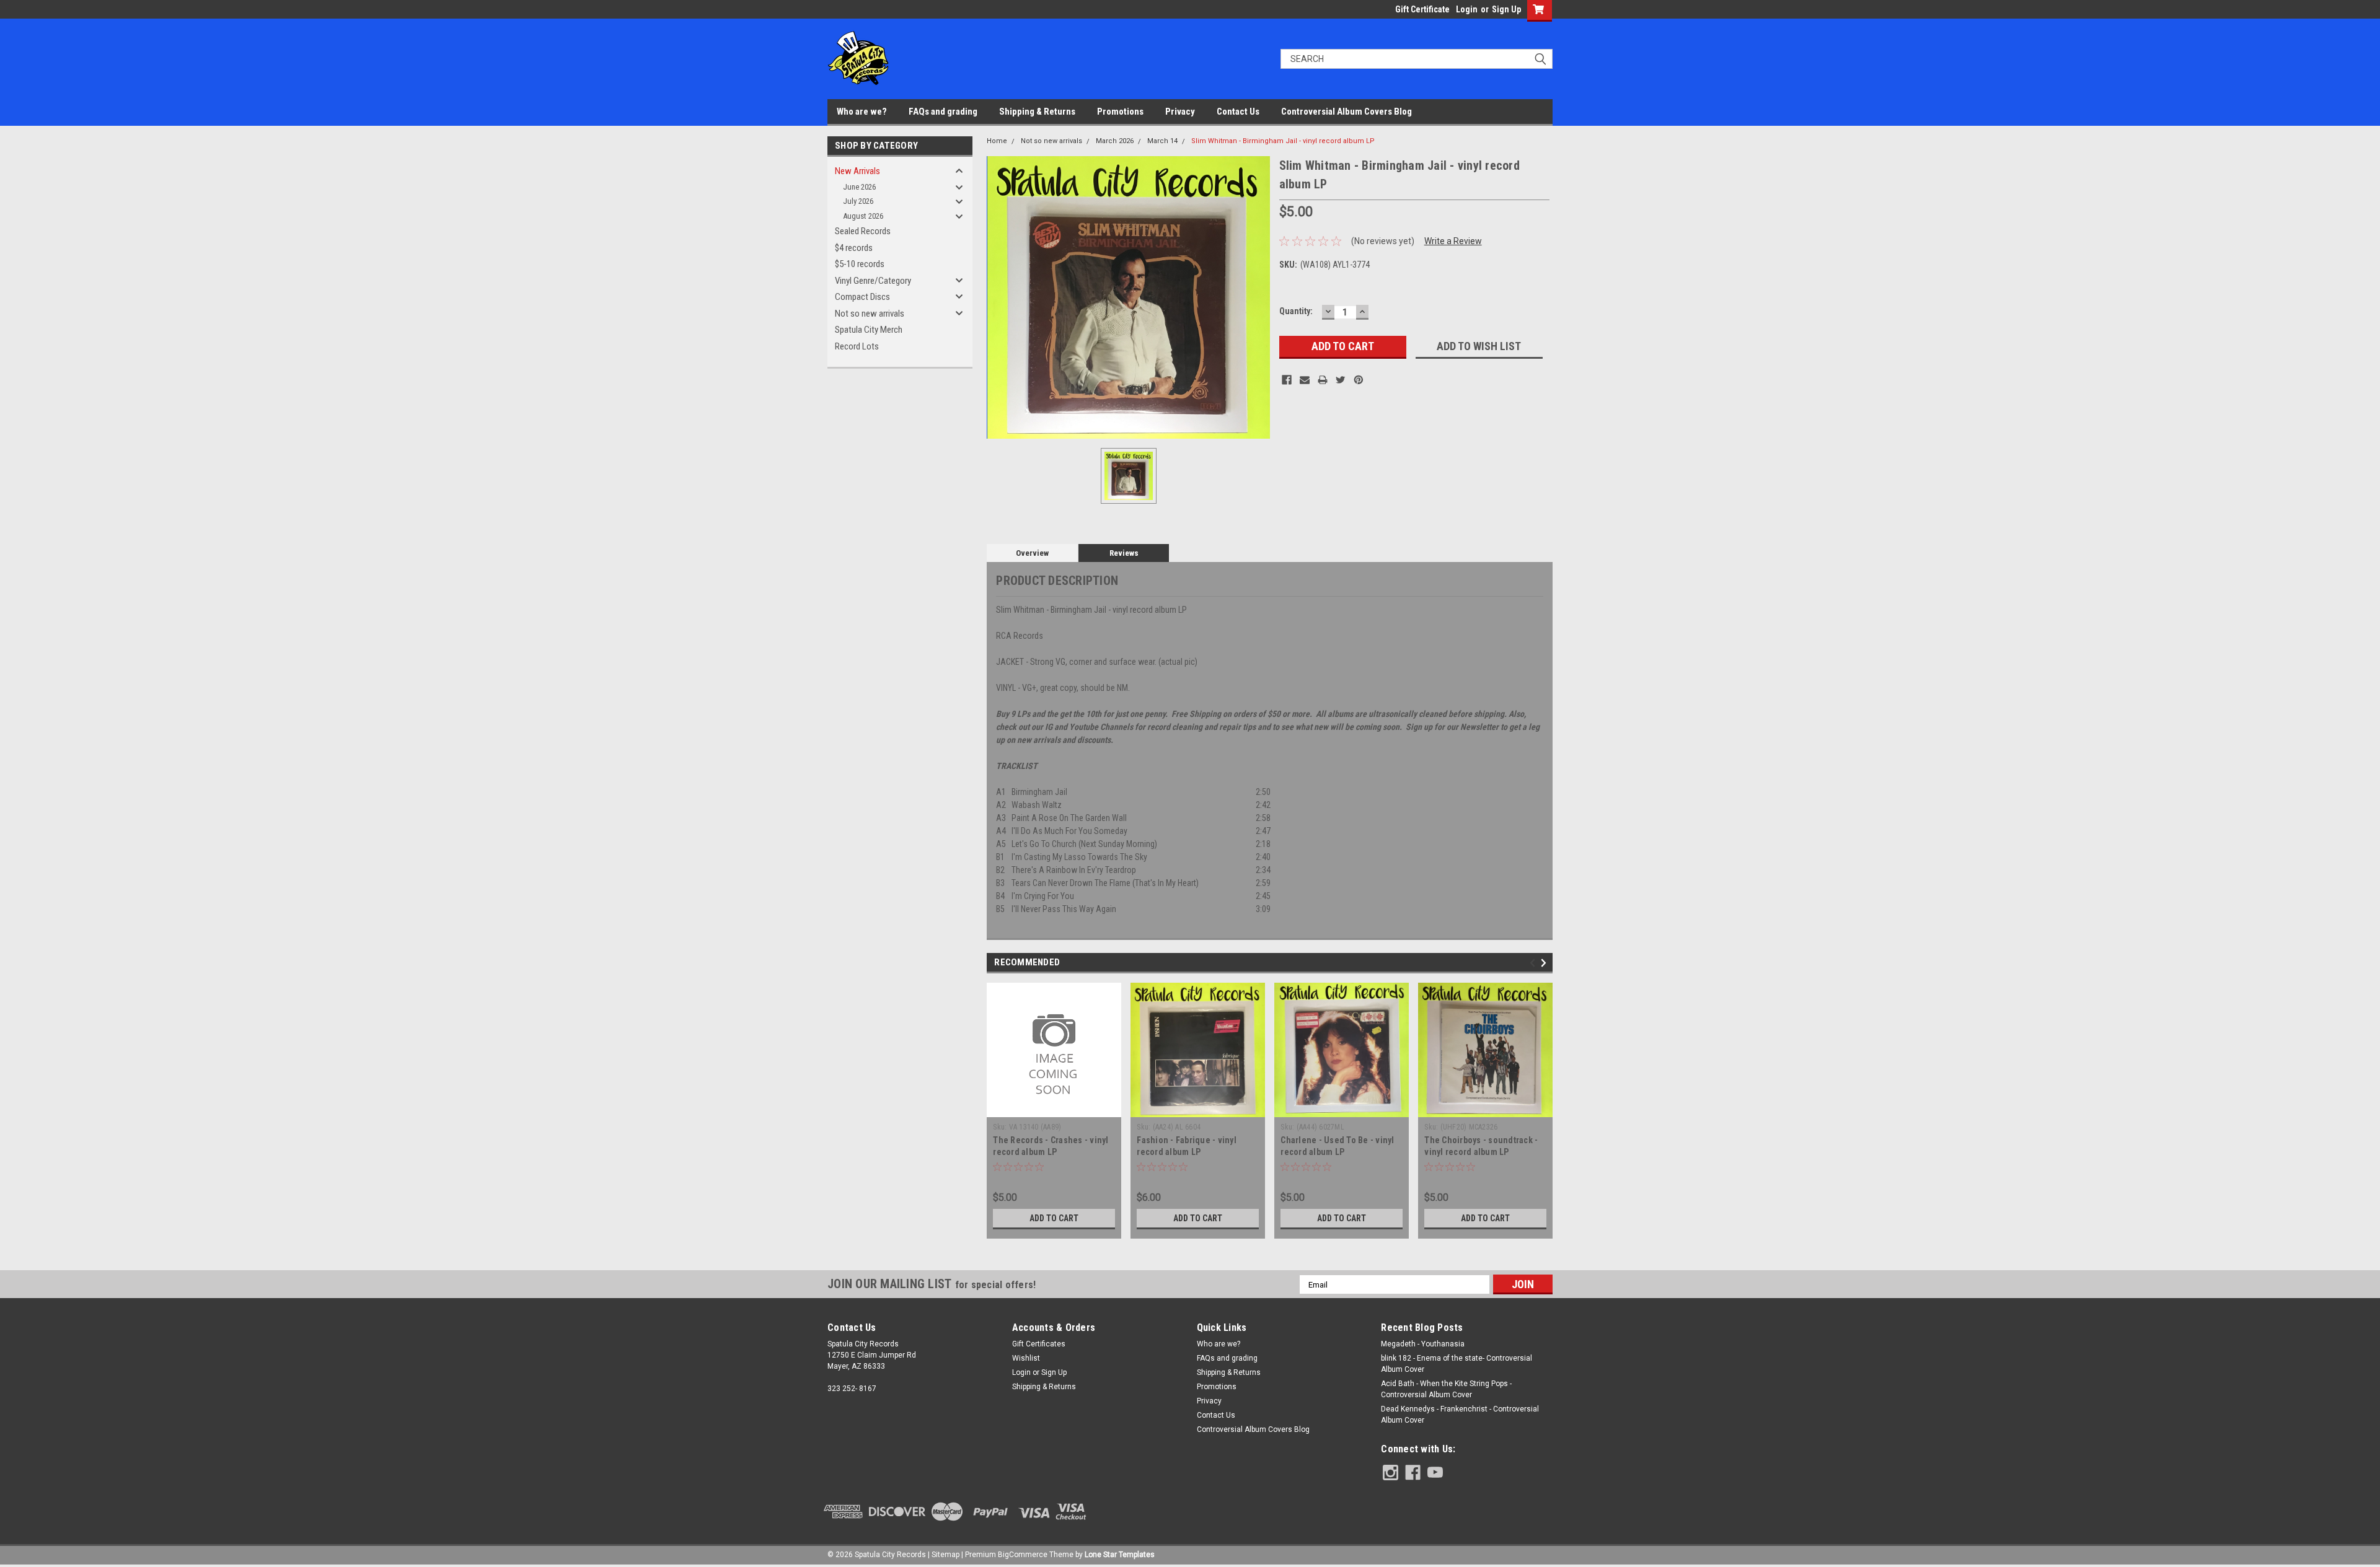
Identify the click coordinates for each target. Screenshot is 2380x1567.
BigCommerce (1023, 1555)
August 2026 (863, 216)
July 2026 (858, 201)
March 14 (1162, 141)
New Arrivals (857, 171)
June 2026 (859, 187)
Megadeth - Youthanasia (1423, 1344)
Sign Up (1506, 9)
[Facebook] (1287, 380)
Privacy (1180, 112)
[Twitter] (1341, 380)
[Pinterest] (1359, 380)
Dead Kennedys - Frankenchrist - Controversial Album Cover (1460, 1415)
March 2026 (1115, 141)
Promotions (1120, 112)
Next (1545, 963)
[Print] (1323, 380)
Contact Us (1238, 112)
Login (1467, 9)
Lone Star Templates (1120, 1555)
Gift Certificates (1039, 1344)
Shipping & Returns (1037, 112)
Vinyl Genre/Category (873, 281)
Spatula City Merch (869, 330)
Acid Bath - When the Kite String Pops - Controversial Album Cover (1446, 1389)
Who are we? (862, 112)
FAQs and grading (943, 112)
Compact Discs (862, 297)
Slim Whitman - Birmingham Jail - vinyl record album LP (1283, 141)
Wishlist (1026, 1358)
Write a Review (1453, 241)
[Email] (1305, 380)
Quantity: (1296, 311)
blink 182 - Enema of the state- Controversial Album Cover (1457, 1364)
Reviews (1124, 553)
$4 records (854, 248)
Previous (1534, 963)
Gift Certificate (1422, 9)
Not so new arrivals (870, 314)
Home (997, 141)
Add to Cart (1054, 1218)
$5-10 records (860, 264)
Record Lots (857, 346)
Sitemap (945, 1555)
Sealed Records (863, 231)
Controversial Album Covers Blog (1346, 112)
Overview (1032, 553)
